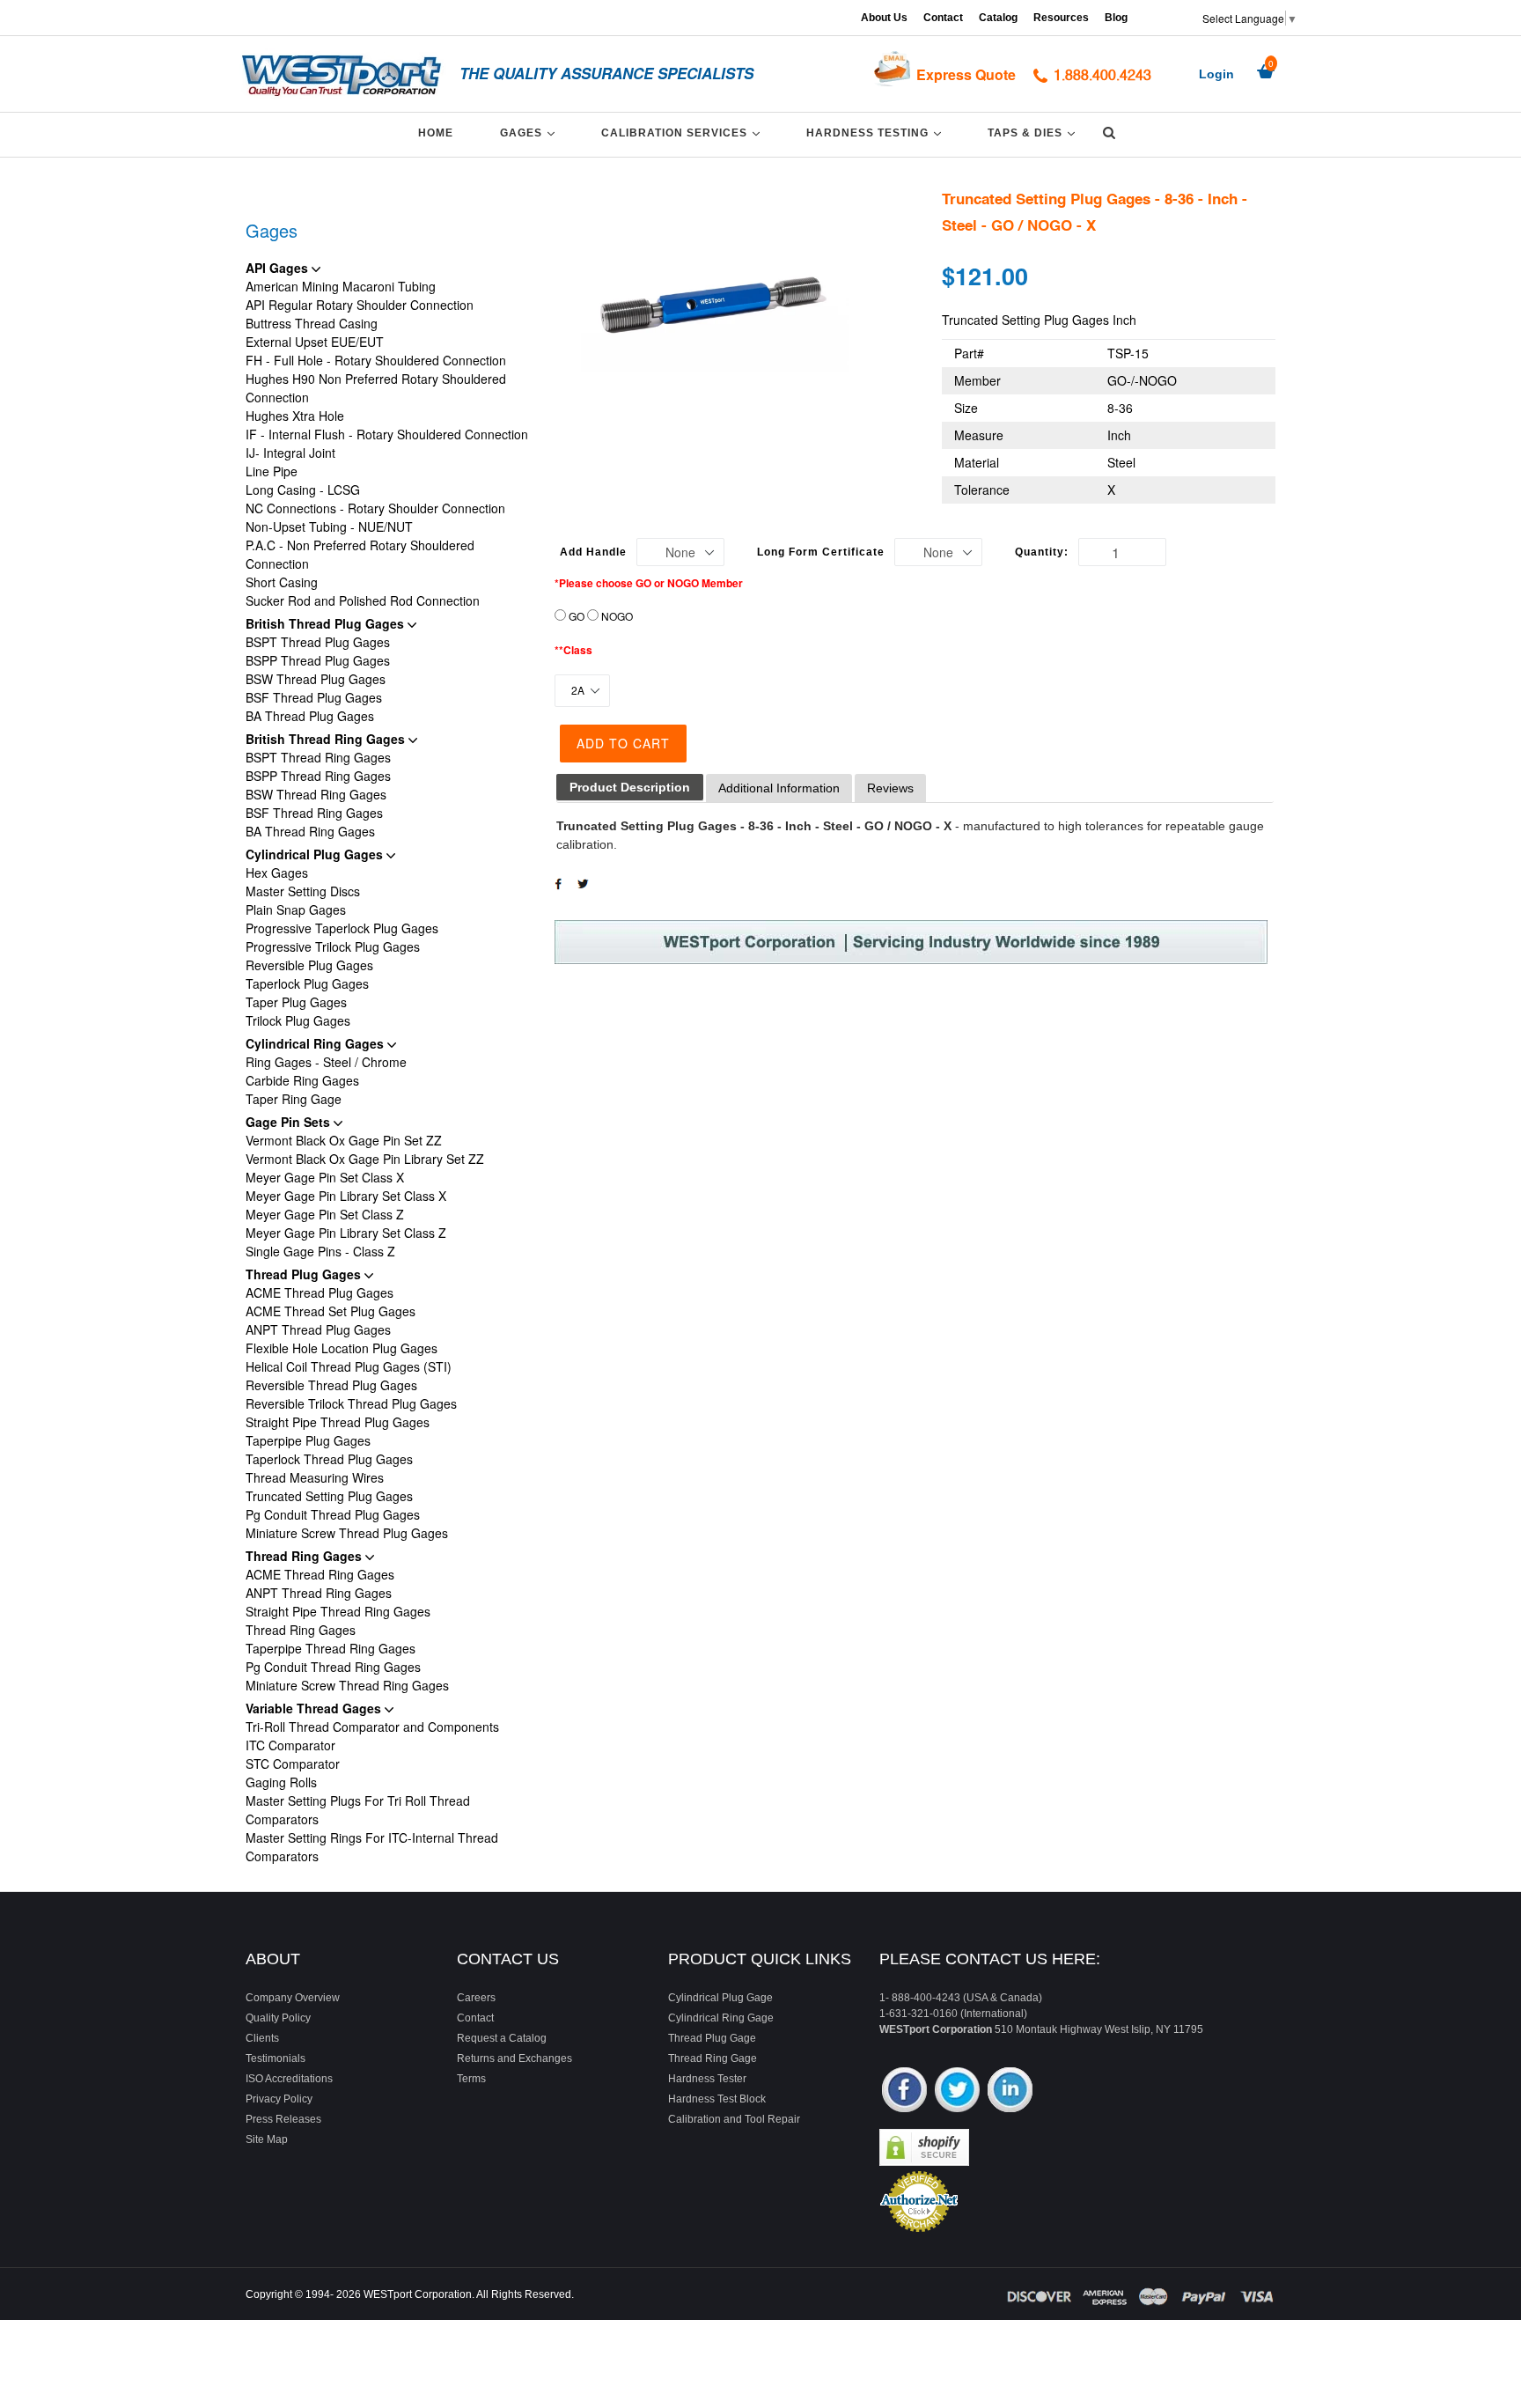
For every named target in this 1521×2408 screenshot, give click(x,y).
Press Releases (283, 2119)
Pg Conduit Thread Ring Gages (333, 1667)
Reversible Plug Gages (309, 965)
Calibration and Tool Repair (734, 2119)
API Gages (279, 268)
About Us (884, 18)
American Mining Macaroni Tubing (341, 286)
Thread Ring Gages (305, 1556)
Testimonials (276, 2058)
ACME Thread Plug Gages (320, 1292)
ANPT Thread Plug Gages (318, 1329)
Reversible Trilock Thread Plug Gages (351, 1403)
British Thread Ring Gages (327, 739)
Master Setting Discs (303, 891)
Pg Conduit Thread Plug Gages (333, 1514)
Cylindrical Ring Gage (721, 2018)
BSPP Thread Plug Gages (318, 660)
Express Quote (966, 74)
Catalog (998, 18)
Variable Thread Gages (315, 1708)
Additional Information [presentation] (779, 788)
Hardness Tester (707, 2079)
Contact (943, 18)
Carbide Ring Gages (302, 1080)
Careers (476, 1998)
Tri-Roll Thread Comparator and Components (372, 1727)
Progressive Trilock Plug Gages (333, 946)
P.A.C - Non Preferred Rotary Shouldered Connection (360, 554)
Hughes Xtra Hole (295, 416)
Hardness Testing (877, 133)
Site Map (267, 2139)
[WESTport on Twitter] (957, 2091)
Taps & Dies (1034, 133)
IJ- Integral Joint (290, 453)
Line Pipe (272, 471)
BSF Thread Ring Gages (314, 813)
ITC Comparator (290, 1745)
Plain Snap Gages (296, 909)
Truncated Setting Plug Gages (329, 1496)
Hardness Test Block (717, 2099)
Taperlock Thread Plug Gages (329, 1459)
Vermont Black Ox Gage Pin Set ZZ (344, 1140)
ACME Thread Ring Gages (320, 1574)
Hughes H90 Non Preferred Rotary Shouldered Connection (376, 388)
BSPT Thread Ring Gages (318, 757)
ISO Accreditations (289, 2079)
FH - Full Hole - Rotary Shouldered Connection (376, 360)
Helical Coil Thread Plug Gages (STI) (349, 1366)
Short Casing (282, 582)
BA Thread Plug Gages (310, 716)
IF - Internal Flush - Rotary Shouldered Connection (387, 434)
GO (577, 616)
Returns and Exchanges (514, 2058)
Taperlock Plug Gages (307, 983)
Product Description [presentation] (630, 787)
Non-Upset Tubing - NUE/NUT (329, 527)
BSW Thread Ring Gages (316, 794)
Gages (530, 133)
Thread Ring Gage (713, 2058)
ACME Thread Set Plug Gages (331, 1311)
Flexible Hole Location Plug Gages (342, 1348)
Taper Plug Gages (296, 1002)
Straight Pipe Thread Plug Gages (338, 1422)
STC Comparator (293, 1764)
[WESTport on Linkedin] (1010, 2091)
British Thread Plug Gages (327, 623)
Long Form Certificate (821, 552)
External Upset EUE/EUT (315, 342)
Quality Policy (278, 2018)
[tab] (630, 788)
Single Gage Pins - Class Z (320, 1251)
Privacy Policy (279, 2099)
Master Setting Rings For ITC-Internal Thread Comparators (372, 1847)
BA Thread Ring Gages (310, 831)
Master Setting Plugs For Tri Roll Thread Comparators (358, 1810)
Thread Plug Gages (305, 1274)
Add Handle (593, 552)
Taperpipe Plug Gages (308, 1440)
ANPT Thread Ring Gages (319, 1593)
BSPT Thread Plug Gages (318, 642)
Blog (1116, 18)
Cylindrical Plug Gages (316, 854)
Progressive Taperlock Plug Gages (342, 928)
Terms (471, 2079)
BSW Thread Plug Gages (316, 679)
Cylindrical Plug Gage (720, 1998)
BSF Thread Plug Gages (314, 697)
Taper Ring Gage (294, 1099)
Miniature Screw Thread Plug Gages (347, 1533)
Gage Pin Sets (290, 1122)
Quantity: (1042, 552)
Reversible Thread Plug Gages (331, 1385)
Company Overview (293, 1998)
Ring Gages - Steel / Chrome (326, 1062)
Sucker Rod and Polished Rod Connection (363, 600)
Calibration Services (683, 133)
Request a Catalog (502, 2038)
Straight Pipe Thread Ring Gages (338, 1611)
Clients (262, 2038)
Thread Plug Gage (712, 2038)
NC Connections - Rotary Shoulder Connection (375, 508)
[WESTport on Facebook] (904, 2091)
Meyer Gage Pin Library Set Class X (346, 1196)
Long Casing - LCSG (303, 490)
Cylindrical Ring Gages (316, 1043)
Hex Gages (277, 873)
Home (436, 133)
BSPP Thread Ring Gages (318, 776)
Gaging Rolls (281, 1782)
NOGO (617, 616)
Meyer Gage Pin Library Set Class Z (346, 1233)
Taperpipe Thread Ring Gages (331, 1648)
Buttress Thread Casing (312, 323)
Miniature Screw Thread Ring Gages (347, 1685)
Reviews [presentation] (890, 788)
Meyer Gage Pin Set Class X (325, 1177)
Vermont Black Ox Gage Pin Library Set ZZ (365, 1159)
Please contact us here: (990, 1959)
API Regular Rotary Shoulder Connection (360, 305)
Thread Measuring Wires (315, 1477)
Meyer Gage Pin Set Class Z (325, 1214)
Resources (1061, 18)
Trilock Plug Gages (298, 1020)
